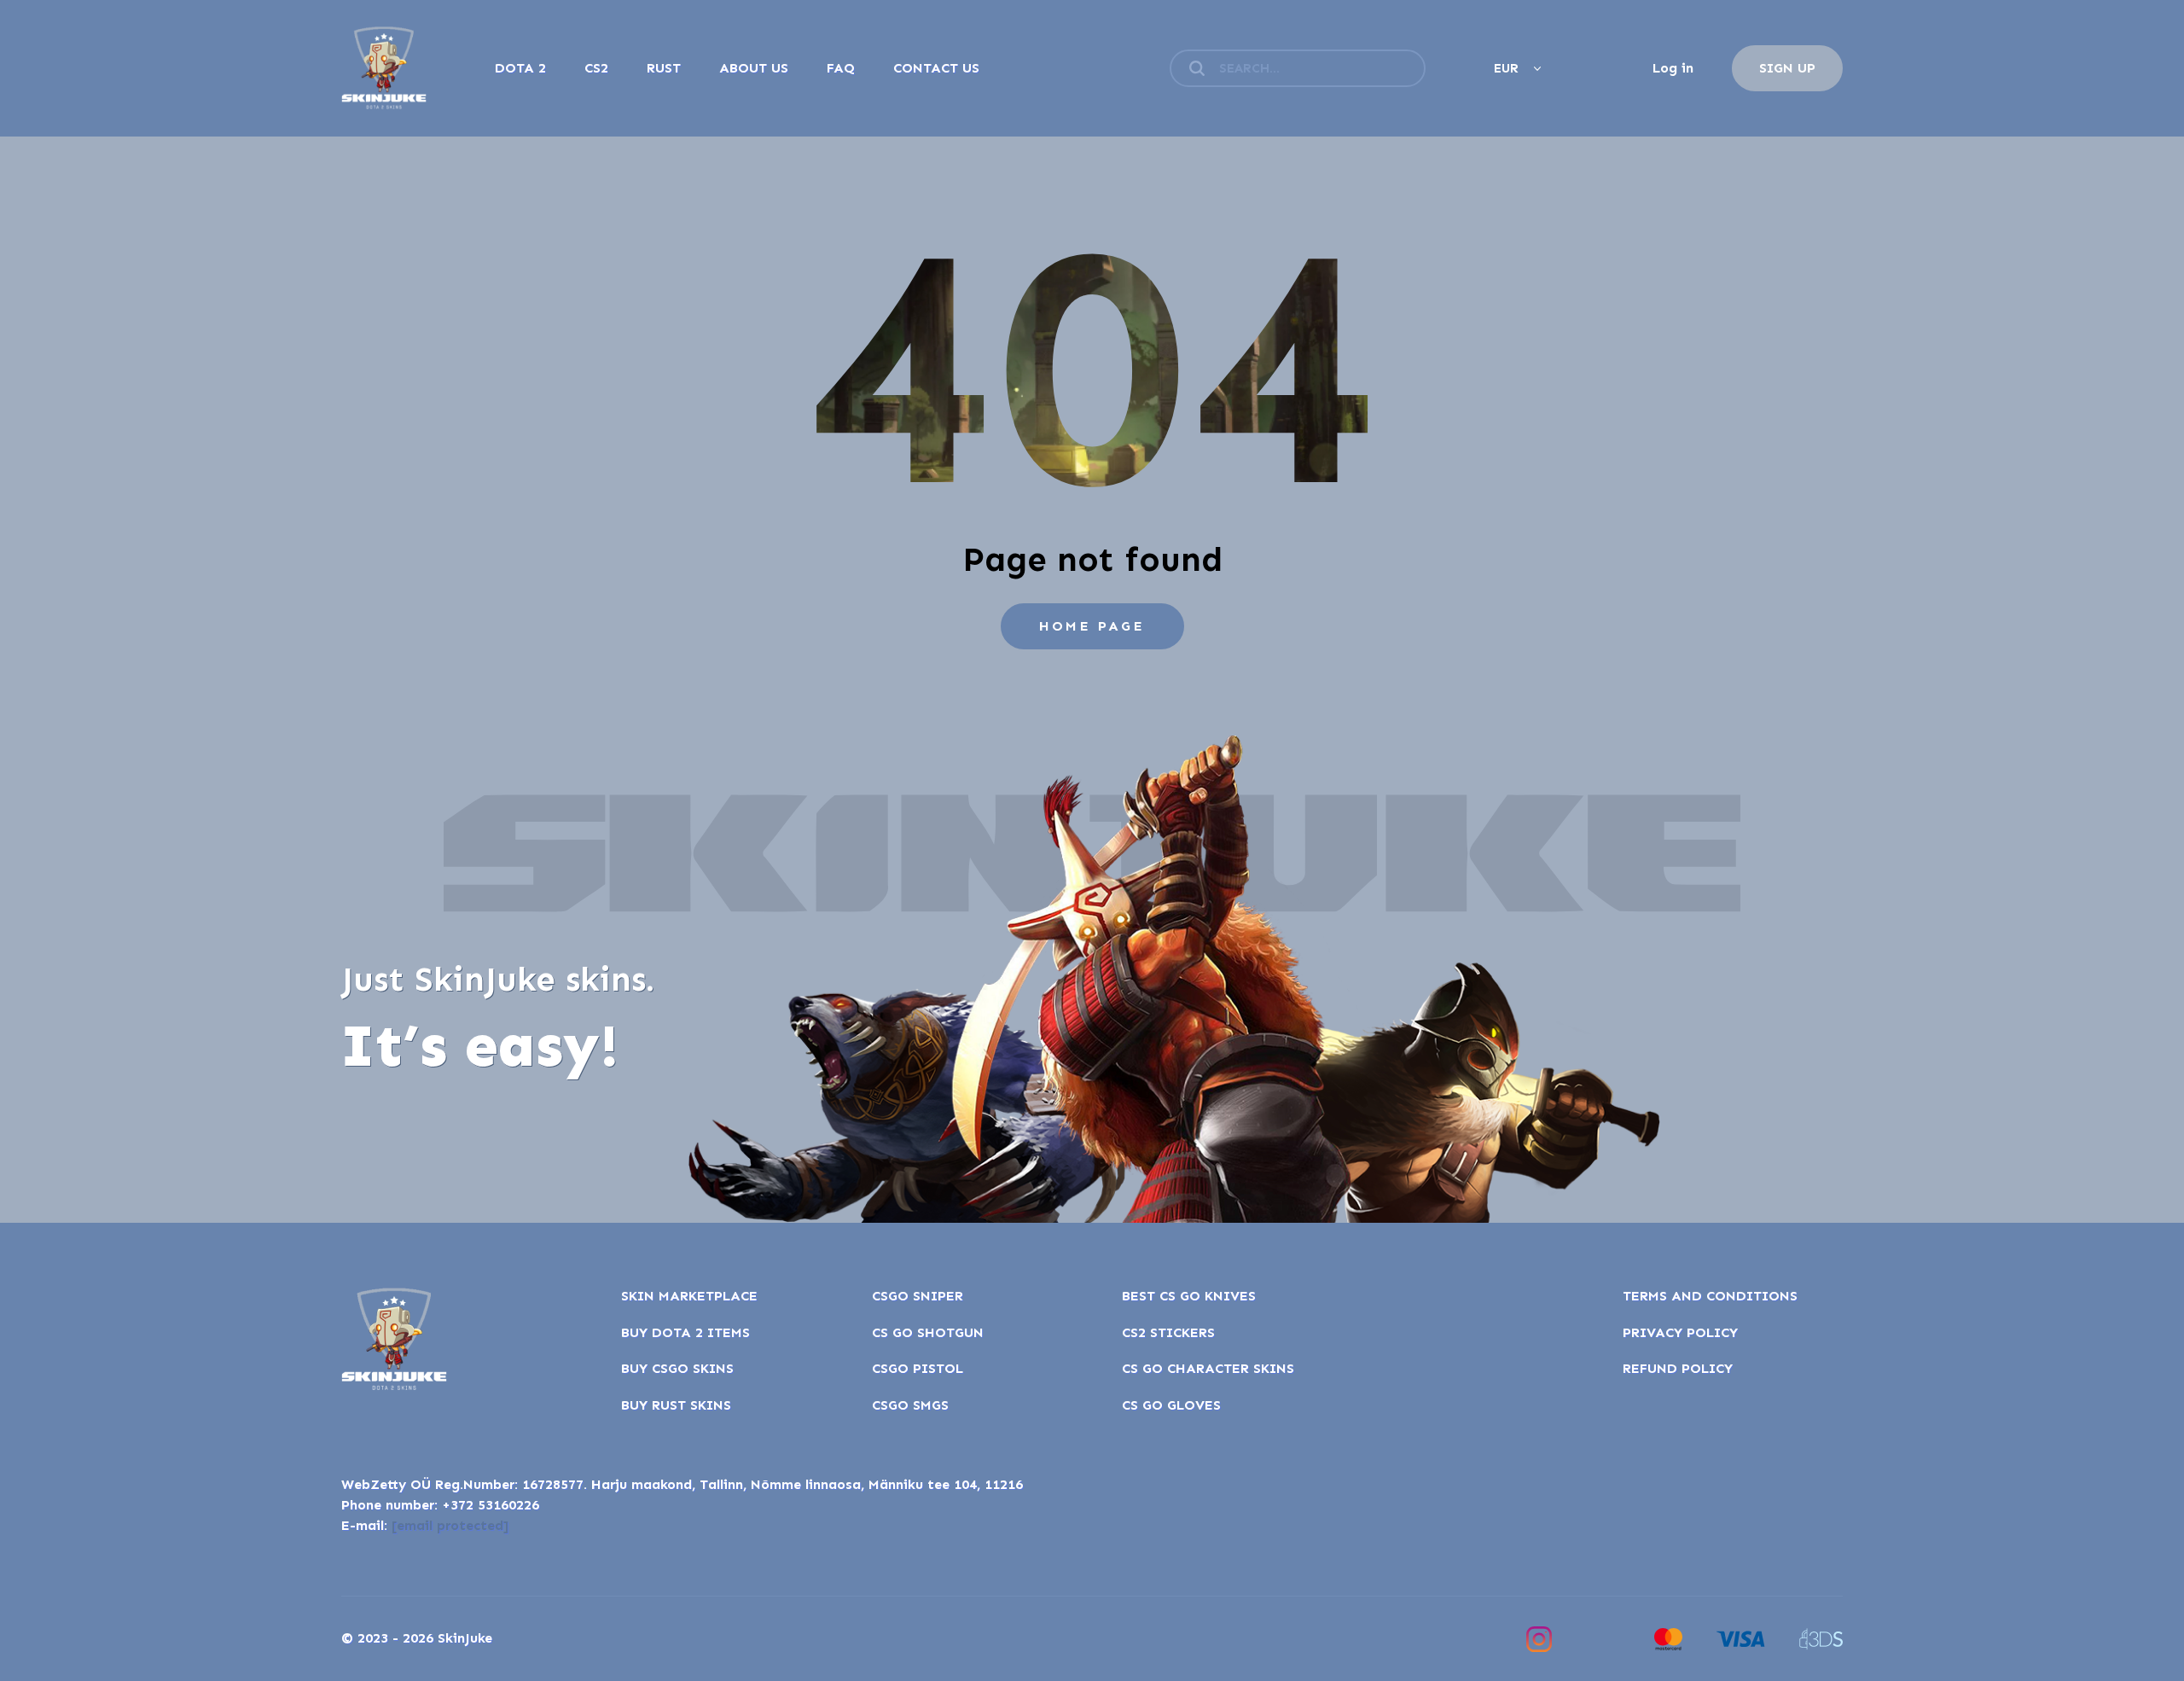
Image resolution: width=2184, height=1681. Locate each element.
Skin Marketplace (689, 1296)
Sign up (1787, 68)
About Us (754, 68)
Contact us (936, 68)
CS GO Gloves (1171, 1405)
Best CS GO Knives (1189, 1296)
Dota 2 (520, 68)
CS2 (596, 68)
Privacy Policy (1680, 1332)
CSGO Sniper (918, 1296)
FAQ (841, 68)
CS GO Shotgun (928, 1332)
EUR (1506, 68)
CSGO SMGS (910, 1405)
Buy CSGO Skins (677, 1368)
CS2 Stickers (1168, 1332)
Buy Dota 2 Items (685, 1332)
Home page (1092, 626)
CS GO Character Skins (1208, 1368)
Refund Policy (1678, 1368)
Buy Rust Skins (676, 1405)
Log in (1673, 68)
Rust (664, 68)
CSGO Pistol (918, 1368)
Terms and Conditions (1710, 1296)
